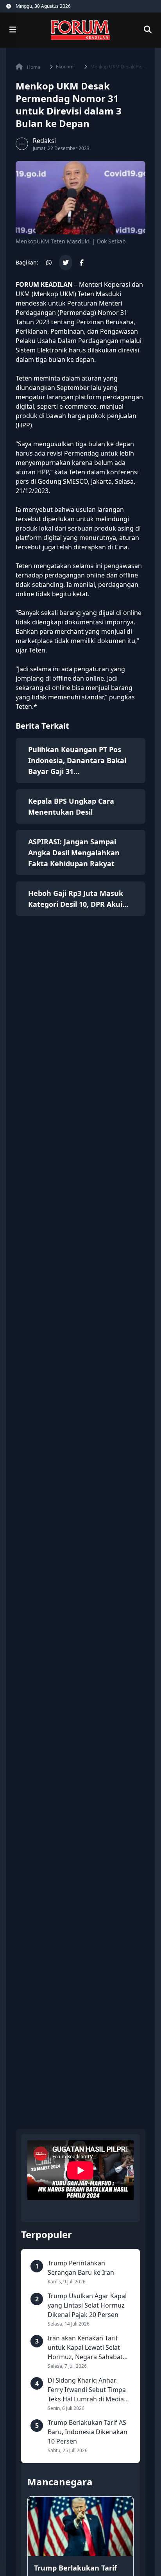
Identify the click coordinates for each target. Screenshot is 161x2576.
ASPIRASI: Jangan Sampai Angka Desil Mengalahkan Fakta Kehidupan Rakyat (74, 853)
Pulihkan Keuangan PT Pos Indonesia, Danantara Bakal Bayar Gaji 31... (77, 760)
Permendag (77, 313)
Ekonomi (65, 67)
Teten (24, 378)
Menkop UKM (54, 294)
